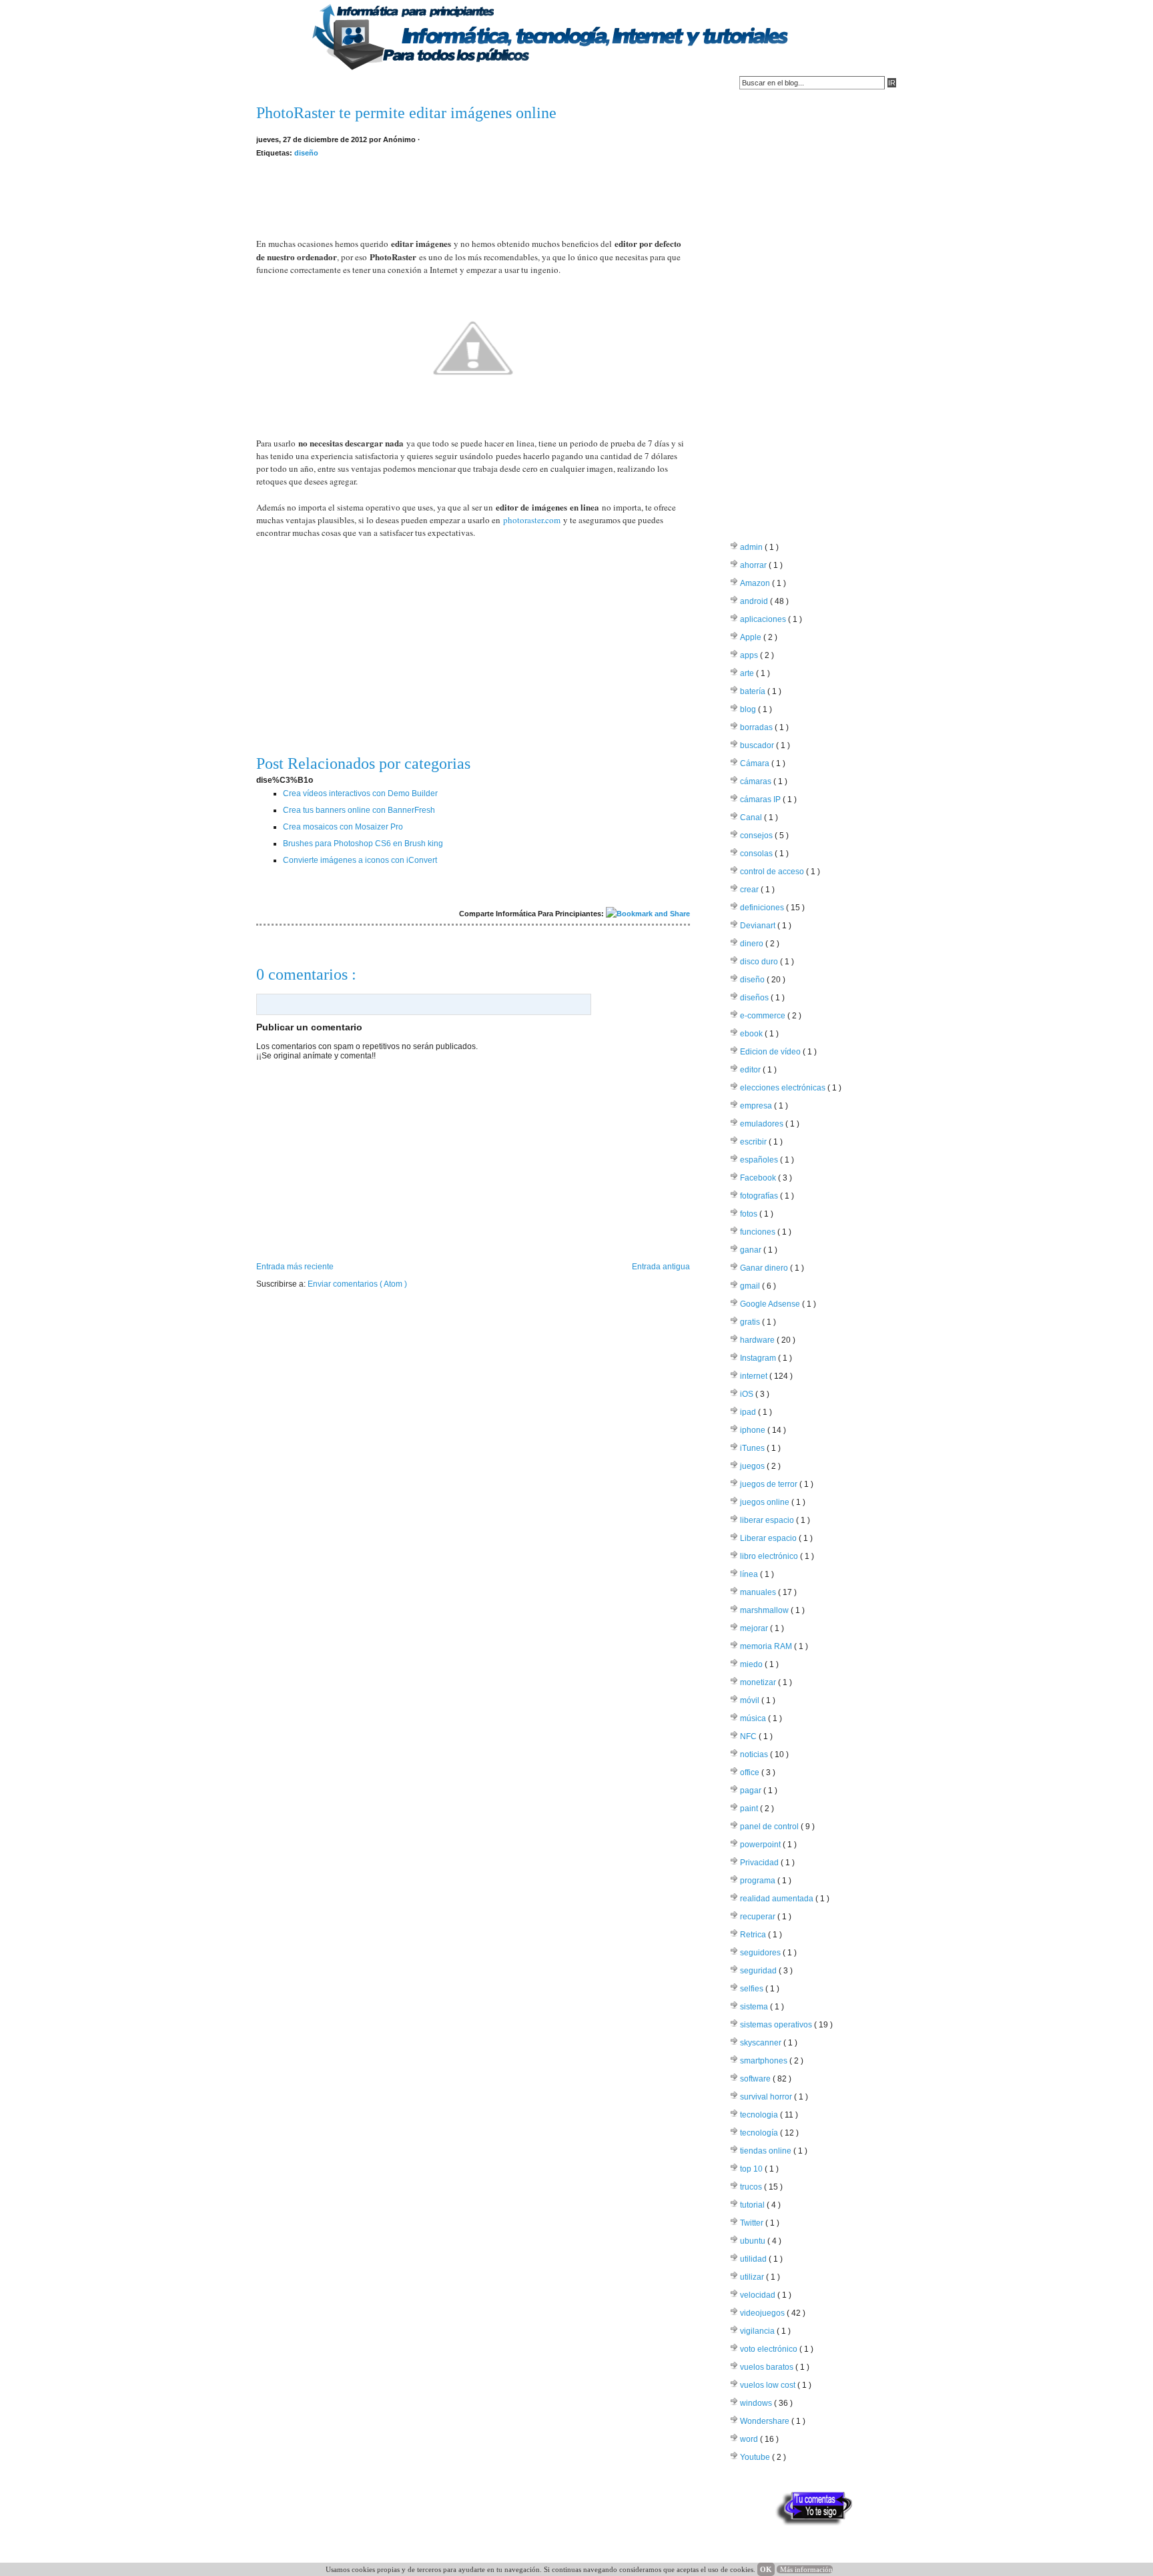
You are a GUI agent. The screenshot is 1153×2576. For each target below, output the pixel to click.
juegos (753, 1466)
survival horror (767, 2097)
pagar (752, 1791)
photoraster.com (532, 520)
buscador (758, 745)
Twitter (753, 2223)
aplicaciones (764, 619)
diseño (306, 153)
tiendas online (767, 2151)
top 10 (752, 2169)
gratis (751, 1322)
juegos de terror (770, 1484)
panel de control (770, 1827)
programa (759, 1881)
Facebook (759, 1178)
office (751, 1773)
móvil (751, 1700)
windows (757, 2403)
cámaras (757, 781)
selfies (753, 1989)
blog (749, 709)
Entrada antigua (661, 1267)
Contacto (327, 83)
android (755, 601)
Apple (752, 637)
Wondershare (766, 2421)
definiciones (763, 908)
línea (750, 1574)
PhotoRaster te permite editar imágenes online (406, 113)
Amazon (756, 583)
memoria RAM (767, 1646)
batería (754, 691)
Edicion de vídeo (771, 1052)
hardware (758, 1340)
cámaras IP (761, 799)
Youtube (756, 2457)
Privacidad (760, 1863)
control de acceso (773, 872)
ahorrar (754, 565)
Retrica (754, 1935)
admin (752, 547)
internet (755, 1376)
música (754, 1718)
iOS (748, 1394)
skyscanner (762, 2043)
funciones (759, 1232)
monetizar (759, 1682)
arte (748, 673)
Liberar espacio (769, 1538)
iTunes (753, 1448)
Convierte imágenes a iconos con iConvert (360, 860)
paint (750, 1809)
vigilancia (758, 2331)
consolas (757, 854)
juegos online (766, 1502)
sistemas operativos (777, 2025)
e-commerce (764, 1016)
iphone (754, 1430)
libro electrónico (770, 1556)
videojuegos (763, 2313)
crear (750, 890)
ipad (749, 1412)
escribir (754, 1142)
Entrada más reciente (295, 1267)
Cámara (756, 763)
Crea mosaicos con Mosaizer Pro (343, 827)
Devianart (759, 926)
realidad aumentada (778, 1899)
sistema (755, 2007)
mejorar (755, 1628)
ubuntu (754, 2241)
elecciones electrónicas (784, 1088)
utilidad (754, 2259)
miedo (752, 1664)
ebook (752, 1034)
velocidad (759, 2295)
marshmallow (765, 1610)
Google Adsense (771, 1304)
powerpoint (761, 1845)
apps (750, 655)
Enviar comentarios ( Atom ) (357, 1284)
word (750, 2439)
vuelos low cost (769, 2385)
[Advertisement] (473, 190)
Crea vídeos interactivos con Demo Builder (360, 793)
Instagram (759, 1358)
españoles (760, 1160)
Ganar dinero (765, 1268)
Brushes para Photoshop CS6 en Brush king (363, 844)
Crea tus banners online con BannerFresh (359, 810)
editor (751, 1070)
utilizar (753, 2277)
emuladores (763, 1124)
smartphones (765, 2061)
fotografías (760, 1196)
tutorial (753, 2205)
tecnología (760, 2133)
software (756, 2079)
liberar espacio (768, 1520)
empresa (757, 1106)
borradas (757, 727)
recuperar (759, 1917)
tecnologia (760, 2115)
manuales (759, 1592)
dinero (753, 944)
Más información (806, 2569)
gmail (751, 1286)
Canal (752, 818)
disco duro (760, 962)
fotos (750, 1214)
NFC (749, 1736)
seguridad (759, 1971)
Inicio (274, 83)
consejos (757, 836)
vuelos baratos (768, 2367)
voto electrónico (770, 2349)
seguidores (761, 1953)
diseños (755, 998)
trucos (752, 2187)
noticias (755, 1754)
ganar (752, 1250)
